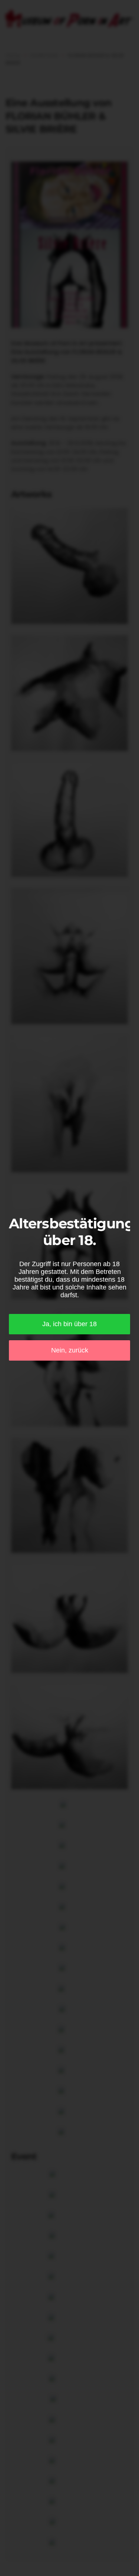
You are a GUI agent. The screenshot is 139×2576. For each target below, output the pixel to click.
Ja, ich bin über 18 (69, 1324)
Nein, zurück (70, 1350)
